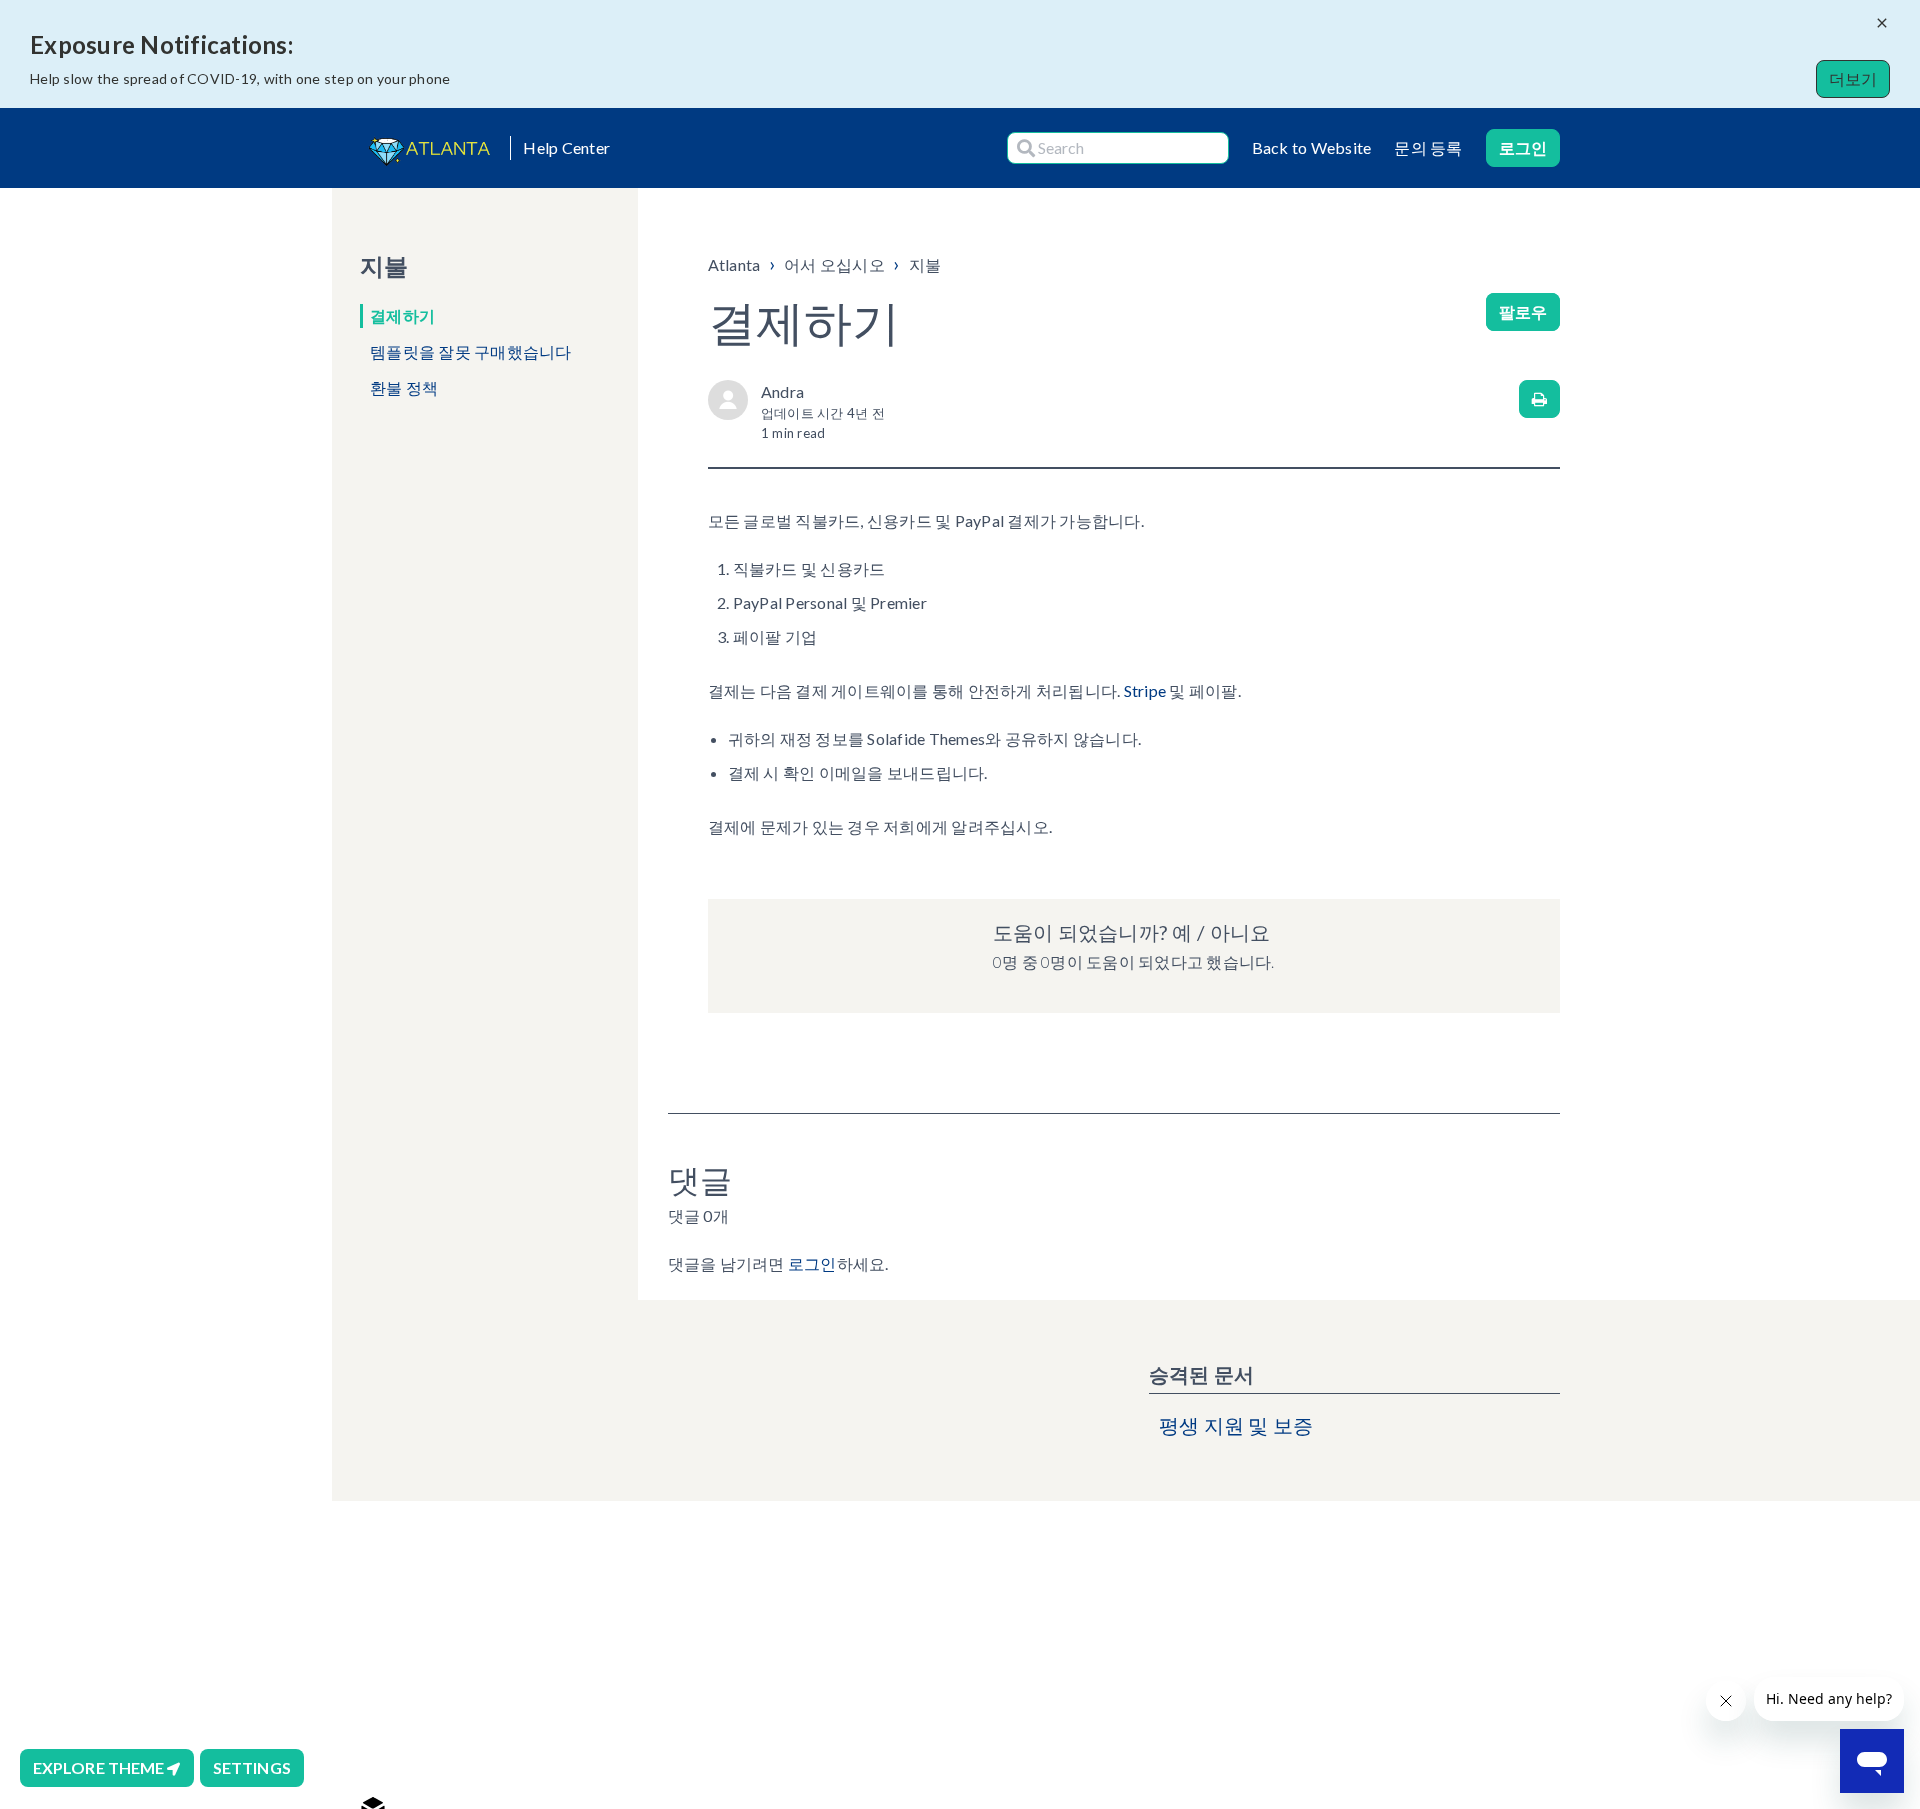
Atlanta (734, 264)
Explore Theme (100, 1767)
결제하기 (402, 315)
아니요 (1240, 932)
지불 (925, 264)
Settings (252, 1767)
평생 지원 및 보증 (1236, 1425)
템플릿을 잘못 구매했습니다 (471, 351)
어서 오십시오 (834, 264)
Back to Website (1312, 147)
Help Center (566, 147)
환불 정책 (404, 387)
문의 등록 (1428, 147)
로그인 (812, 1263)
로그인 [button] (1523, 147)
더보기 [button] (1853, 78)
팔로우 (1523, 311)
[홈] (427, 148)
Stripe (1145, 690)
